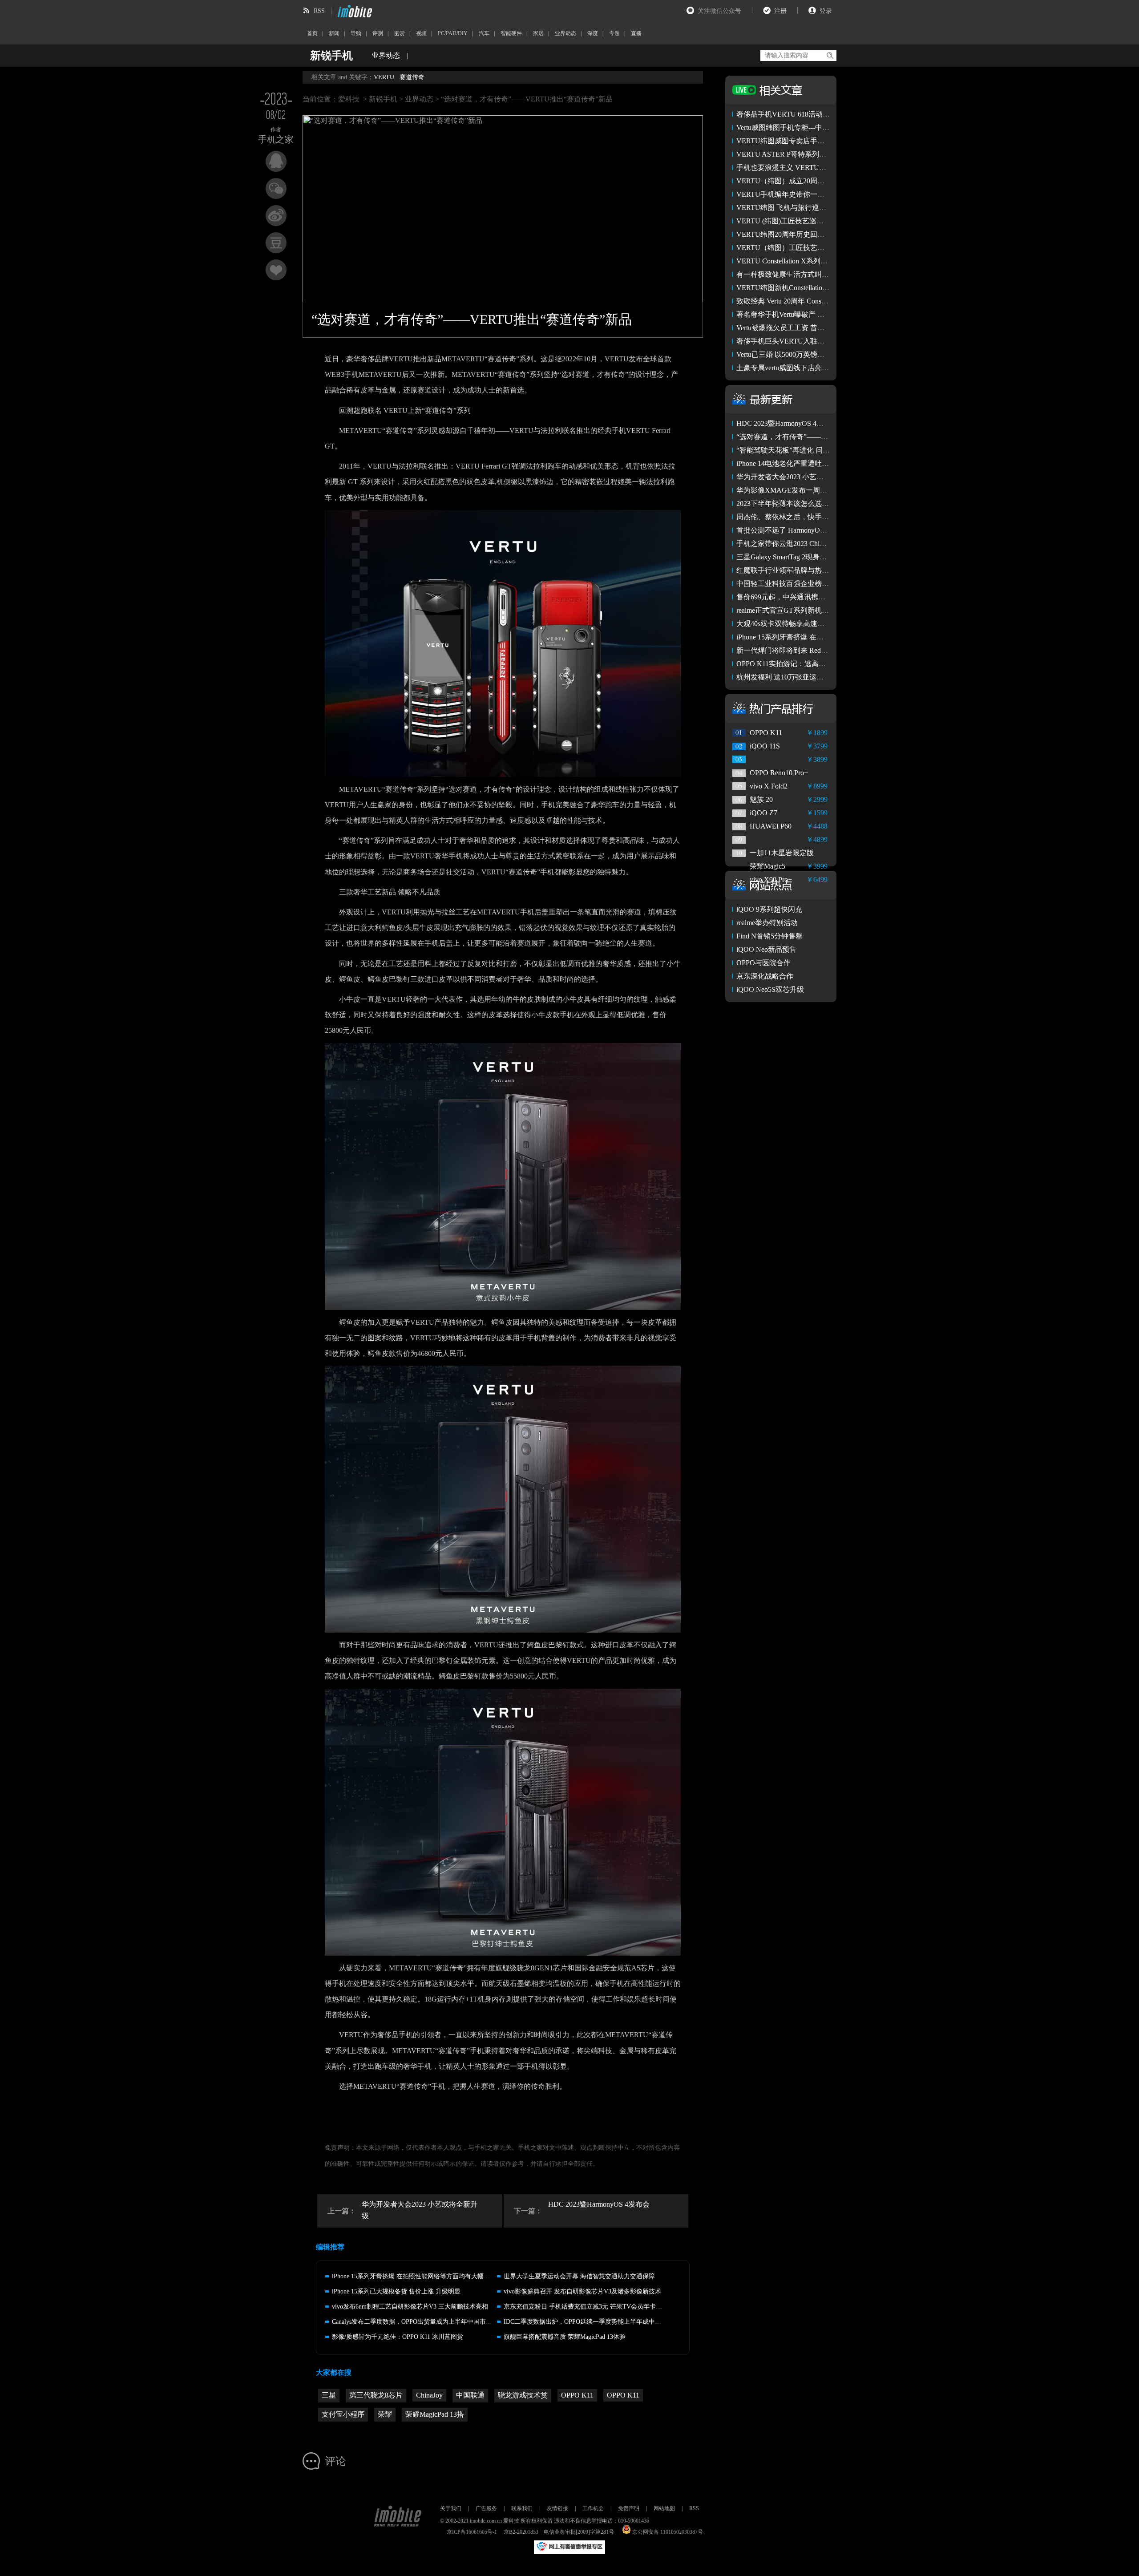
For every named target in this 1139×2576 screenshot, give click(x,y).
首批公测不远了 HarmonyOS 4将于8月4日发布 (808, 530)
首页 (312, 33)
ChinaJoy (429, 2395)
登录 (826, 11)
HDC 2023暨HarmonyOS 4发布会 (599, 2204)
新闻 (334, 33)
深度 (593, 33)
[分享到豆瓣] (276, 243)
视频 (421, 33)
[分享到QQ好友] (276, 161)
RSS (319, 11)
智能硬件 (511, 33)
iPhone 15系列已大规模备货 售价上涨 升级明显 (396, 2291)
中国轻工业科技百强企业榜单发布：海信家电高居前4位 (824, 584)
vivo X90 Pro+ (771, 880)
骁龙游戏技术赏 (523, 2395)
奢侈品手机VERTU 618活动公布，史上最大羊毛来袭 (819, 114)
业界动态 (565, 33)
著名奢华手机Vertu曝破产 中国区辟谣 (795, 314)
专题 (614, 33)
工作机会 (593, 2508)
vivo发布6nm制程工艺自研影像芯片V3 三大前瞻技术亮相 (410, 2307)
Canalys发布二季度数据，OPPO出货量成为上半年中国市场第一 (418, 2322)
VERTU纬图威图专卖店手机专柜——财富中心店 (812, 141)
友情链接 (557, 2508)
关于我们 (451, 2508)
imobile (354, 11)
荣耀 (385, 2414)
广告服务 (486, 2508)
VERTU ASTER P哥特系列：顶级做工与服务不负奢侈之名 (828, 154)
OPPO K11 (577, 2395)
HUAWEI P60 (771, 826)
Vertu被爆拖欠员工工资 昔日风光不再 (795, 328)
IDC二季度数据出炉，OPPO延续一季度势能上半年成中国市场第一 (595, 2322)
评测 (378, 33)
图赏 (400, 33)
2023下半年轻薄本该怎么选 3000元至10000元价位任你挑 (824, 503)
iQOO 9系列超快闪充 (769, 909)
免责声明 (629, 2508)
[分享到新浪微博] (276, 216)
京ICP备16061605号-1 (472, 2532)
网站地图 (664, 2508)
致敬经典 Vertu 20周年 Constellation (790, 301)
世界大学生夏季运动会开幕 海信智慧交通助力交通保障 (579, 2276)
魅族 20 (761, 799)
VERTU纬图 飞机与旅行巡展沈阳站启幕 (799, 208)
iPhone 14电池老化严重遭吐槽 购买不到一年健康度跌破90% (829, 463)
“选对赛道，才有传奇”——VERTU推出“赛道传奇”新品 (822, 437)
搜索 (830, 56)
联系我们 (522, 2508)
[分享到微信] (276, 188)
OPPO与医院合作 (763, 963)
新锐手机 (383, 99)
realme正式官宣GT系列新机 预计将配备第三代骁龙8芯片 (824, 610)
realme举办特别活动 (767, 923)
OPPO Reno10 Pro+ (779, 773)
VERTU (384, 77)
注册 (780, 11)
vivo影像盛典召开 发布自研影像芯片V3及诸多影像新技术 (582, 2291)
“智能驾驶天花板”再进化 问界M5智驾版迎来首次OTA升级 (827, 450)
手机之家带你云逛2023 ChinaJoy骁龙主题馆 (804, 544)
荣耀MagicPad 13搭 (435, 2414)
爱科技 (349, 99)
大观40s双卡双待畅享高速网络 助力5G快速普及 (811, 624)
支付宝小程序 (343, 2414)
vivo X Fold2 (769, 786)
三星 (329, 2395)
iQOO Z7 (763, 813)
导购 (356, 33)
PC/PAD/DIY (453, 33)
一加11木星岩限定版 (782, 853)
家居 (538, 33)
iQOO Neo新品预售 (766, 949)
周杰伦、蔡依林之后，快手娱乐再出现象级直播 (811, 517)
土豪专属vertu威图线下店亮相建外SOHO (800, 368)
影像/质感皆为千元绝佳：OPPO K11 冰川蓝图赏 (398, 2337)
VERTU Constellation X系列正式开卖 (793, 261)
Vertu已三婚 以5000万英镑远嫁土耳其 (795, 354)
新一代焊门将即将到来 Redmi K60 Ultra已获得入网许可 (822, 650)
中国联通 (470, 2395)
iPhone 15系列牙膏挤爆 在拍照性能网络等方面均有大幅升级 (414, 2276)
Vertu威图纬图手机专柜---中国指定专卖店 (801, 127)
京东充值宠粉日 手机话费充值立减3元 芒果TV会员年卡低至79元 (592, 2307)
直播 (636, 33)
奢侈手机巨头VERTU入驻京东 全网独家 (799, 341)
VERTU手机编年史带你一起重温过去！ (798, 194)
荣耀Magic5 (767, 866)
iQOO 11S (765, 746)
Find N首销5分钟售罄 (769, 936)
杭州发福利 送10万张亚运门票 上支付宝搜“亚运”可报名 (823, 677)
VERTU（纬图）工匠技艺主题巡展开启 (798, 248)
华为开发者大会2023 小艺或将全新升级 (420, 2210)
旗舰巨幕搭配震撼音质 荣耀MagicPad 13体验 (565, 2337)
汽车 (484, 33)
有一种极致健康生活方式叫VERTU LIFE (800, 274)
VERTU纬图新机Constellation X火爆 (792, 288)
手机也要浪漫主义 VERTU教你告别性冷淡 (803, 168)
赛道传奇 (412, 77)
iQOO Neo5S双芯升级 (770, 989)
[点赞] (276, 270)
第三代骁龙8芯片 (376, 2395)
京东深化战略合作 (765, 976)
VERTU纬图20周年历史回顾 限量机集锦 (799, 234)
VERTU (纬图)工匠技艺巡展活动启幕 (794, 221)
